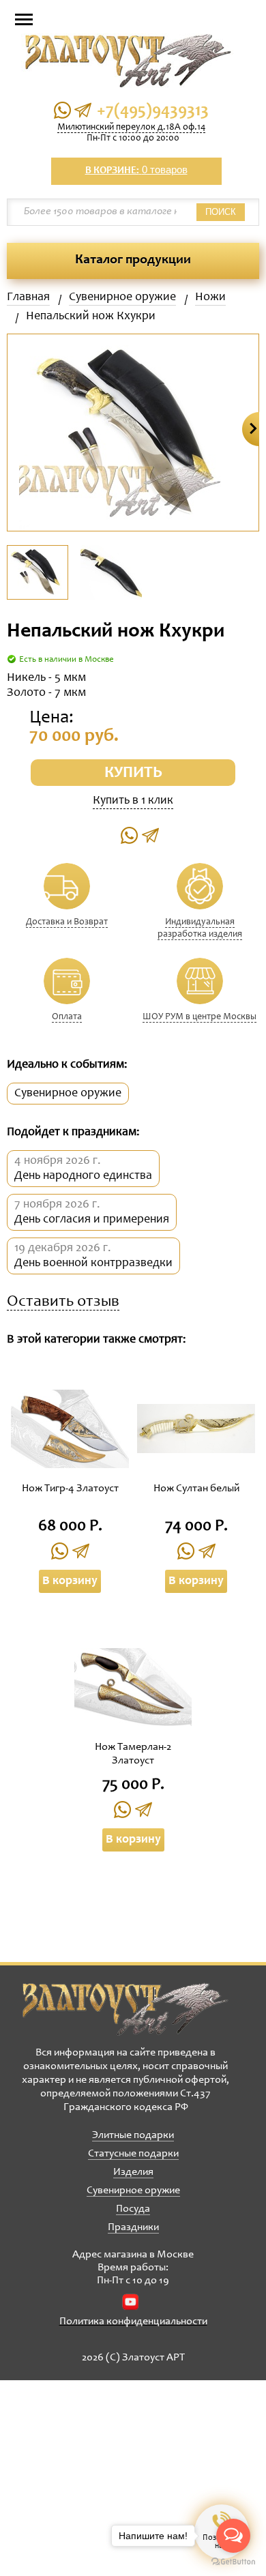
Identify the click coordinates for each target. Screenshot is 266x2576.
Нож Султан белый (196, 1489)
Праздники (133, 2227)
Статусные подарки (133, 2154)
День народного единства (83, 1176)
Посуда (133, 2209)
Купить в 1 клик (133, 801)
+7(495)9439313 (153, 112)
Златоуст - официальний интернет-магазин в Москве (125, 2009)
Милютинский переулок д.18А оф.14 (131, 128)
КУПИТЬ (133, 774)
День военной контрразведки (93, 1263)
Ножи (210, 297)
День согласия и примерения (92, 1220)
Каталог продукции (133, 261)
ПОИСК (221, 212)
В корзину (70, 1581)
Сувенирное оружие (122, 297)
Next (251, 429)
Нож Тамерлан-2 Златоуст (133, 1754)
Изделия (133, 2172)
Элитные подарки (133, 2135)
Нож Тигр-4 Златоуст (70, 1489)
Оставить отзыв (63, 1303)
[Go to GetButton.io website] (233, 2562)
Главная (28, 297)
